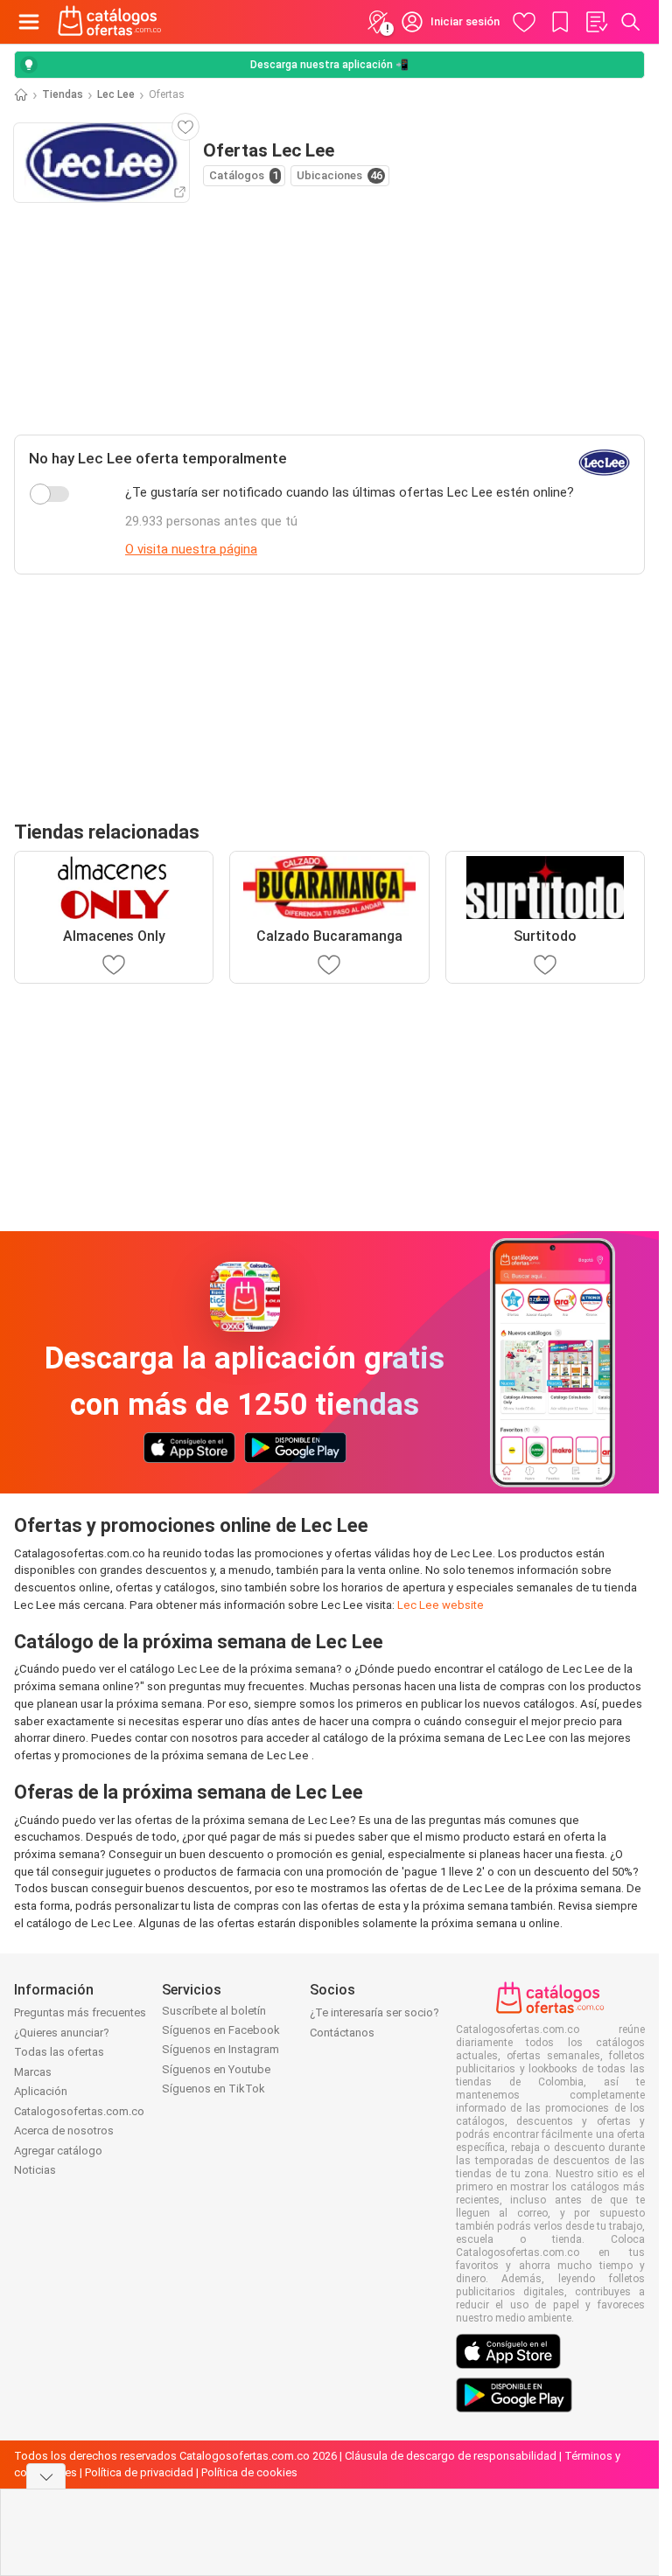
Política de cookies (249, 2472)
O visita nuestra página (191, 549)
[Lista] (596, 22)
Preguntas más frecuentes (80, 2012)
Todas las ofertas (59, 2052)
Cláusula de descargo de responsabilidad (451, 2456)
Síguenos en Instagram (220, 2049)
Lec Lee (116, 94)
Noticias (35, 2170)
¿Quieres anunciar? (62, 2033)
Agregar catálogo (58, 2151)
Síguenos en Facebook (221, 2030)
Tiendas (63, 94)
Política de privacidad (139, 2472)
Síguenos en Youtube (216, 2069)
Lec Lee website (441, 1605)
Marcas (33, 2072)
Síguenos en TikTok (213, 2089)
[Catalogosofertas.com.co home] (110, 22)
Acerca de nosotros (64, 2130)
